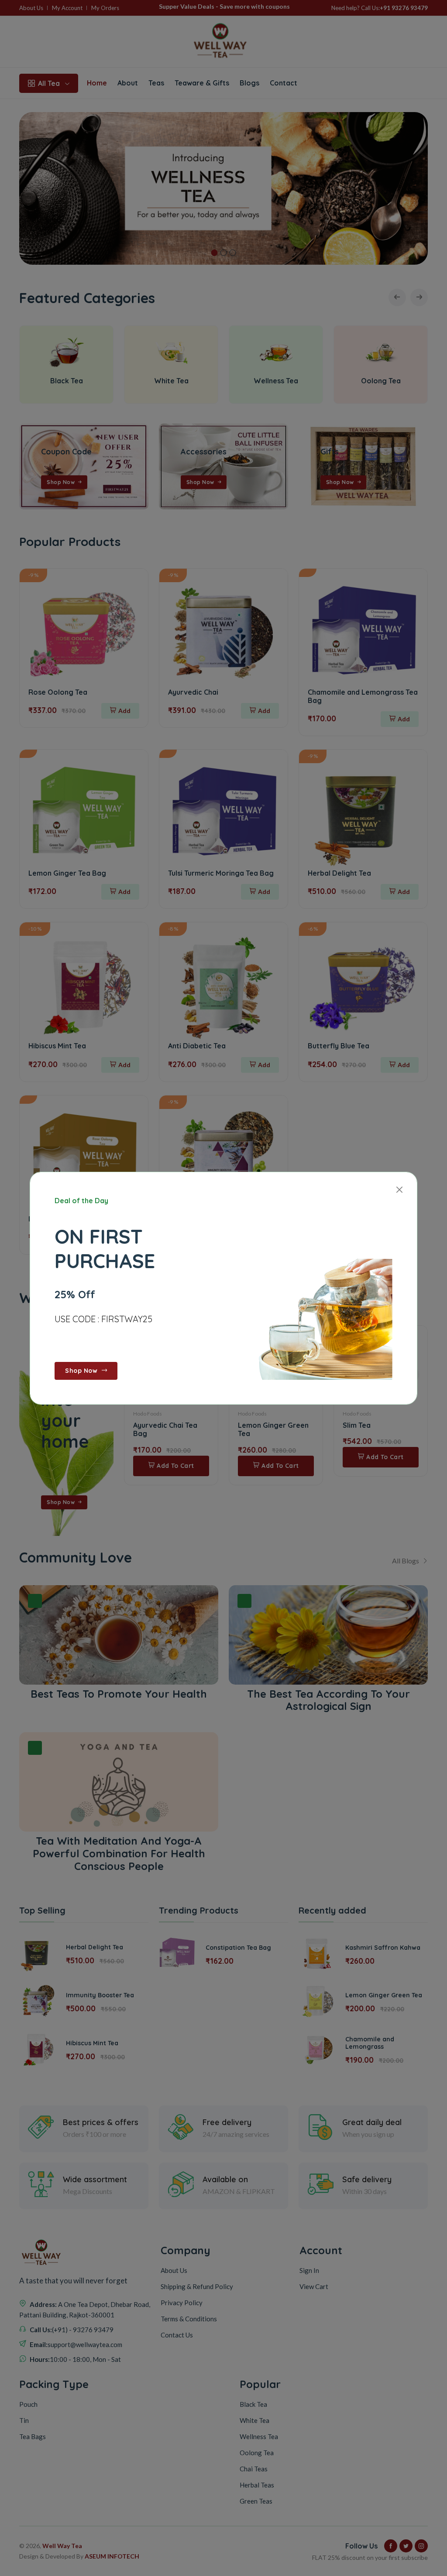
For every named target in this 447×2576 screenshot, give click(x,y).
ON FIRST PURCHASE (105, 1248)
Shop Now (82, 1371)
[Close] (399, 1190)
